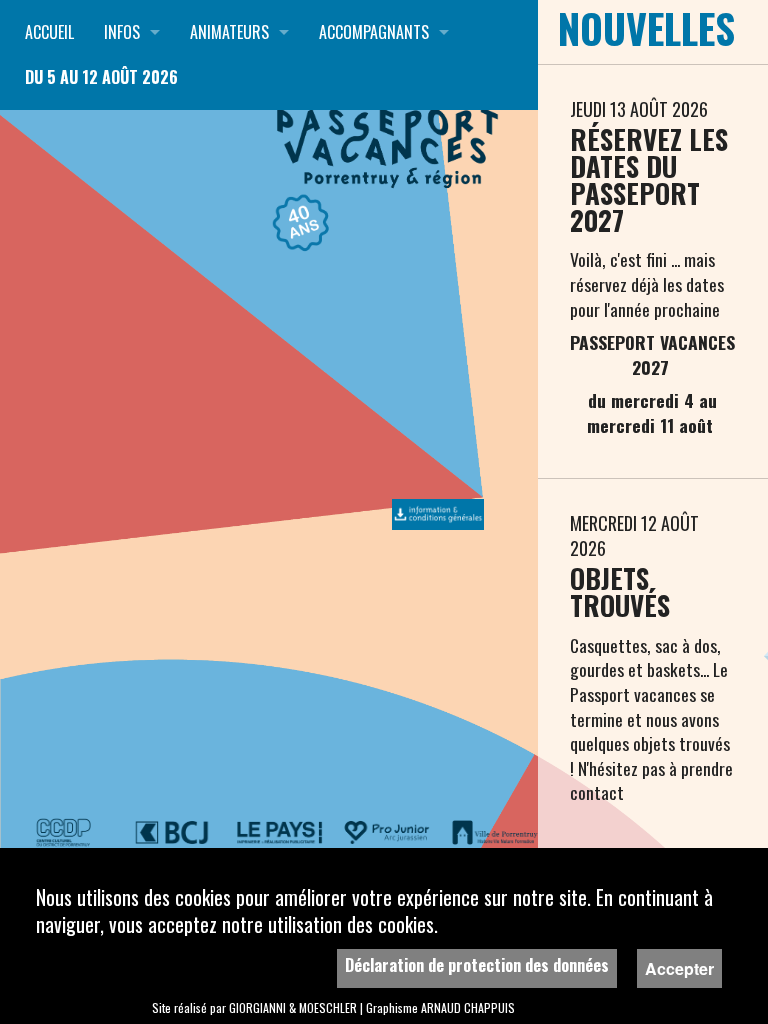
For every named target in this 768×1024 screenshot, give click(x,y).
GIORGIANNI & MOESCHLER (293, 1007)
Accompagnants (374, 32)
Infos (122, 32)
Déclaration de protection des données (477, 965)
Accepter (679, 968)
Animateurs (229, 32)
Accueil (49, 32)
